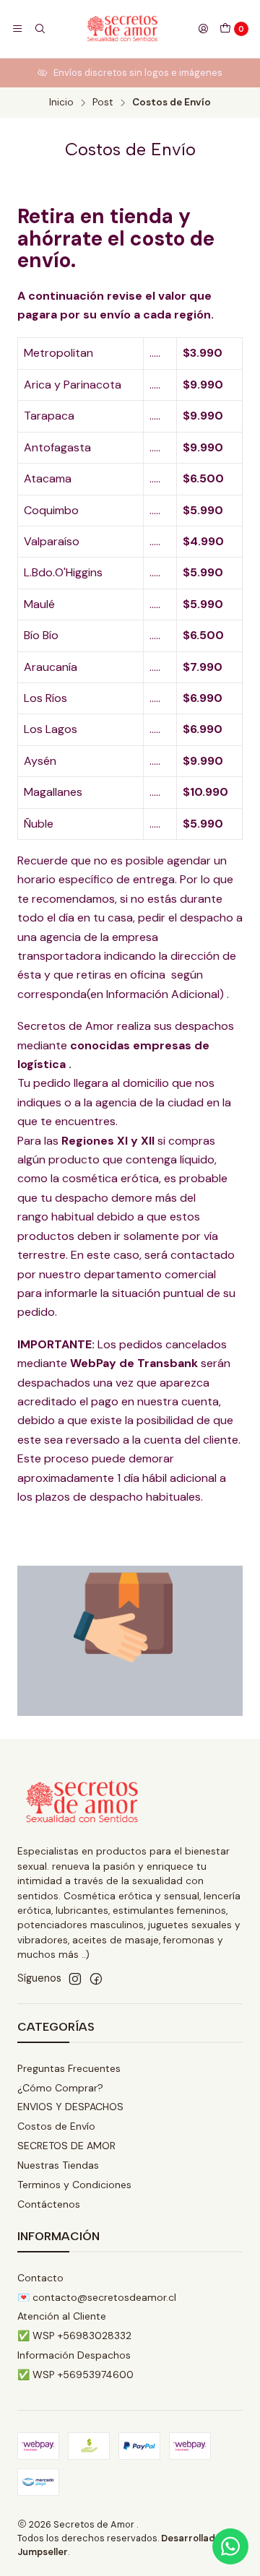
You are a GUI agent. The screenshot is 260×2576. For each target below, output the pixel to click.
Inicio (61, 103)
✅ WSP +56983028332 (74, 2336)
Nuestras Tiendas (58, 2165)
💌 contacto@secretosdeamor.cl (97, 2297)
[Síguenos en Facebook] (96, 1979)
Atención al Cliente (62, 2316)
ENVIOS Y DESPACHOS (70, 2107)
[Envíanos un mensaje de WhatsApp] (230, 2546)
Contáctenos (49, 2204)
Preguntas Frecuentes (69, 2068)
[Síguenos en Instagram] (75, 1979)
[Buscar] (39, 29)
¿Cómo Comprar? (60, 2088)
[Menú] (17, 29)
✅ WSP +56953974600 (75, 2375)
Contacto (40, 2278)
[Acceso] (203, 29)
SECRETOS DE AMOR (66, 2146)
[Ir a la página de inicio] (121, 29)
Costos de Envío (56, 2126)
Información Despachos (74, 2355)
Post (103, 103)
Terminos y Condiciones (74, 2185)
